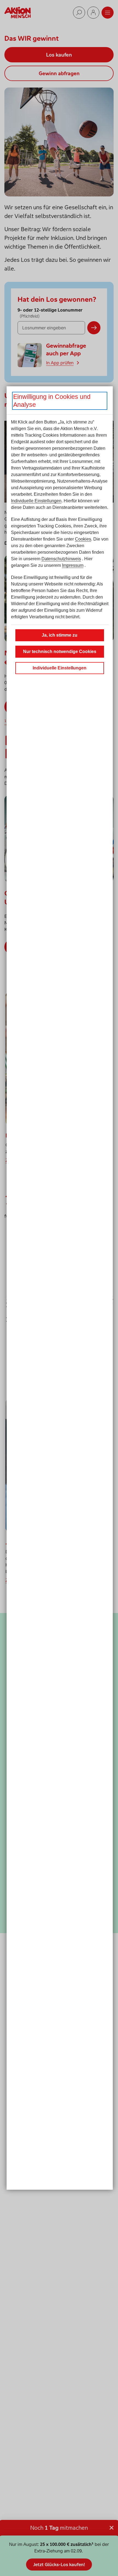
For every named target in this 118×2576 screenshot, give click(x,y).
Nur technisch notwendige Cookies (60, 652)
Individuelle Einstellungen (36, 501)
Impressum (73, 565)
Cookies (83, 539)
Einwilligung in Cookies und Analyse (52, 401)
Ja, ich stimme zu (60, 635)
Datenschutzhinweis (61, 559)
